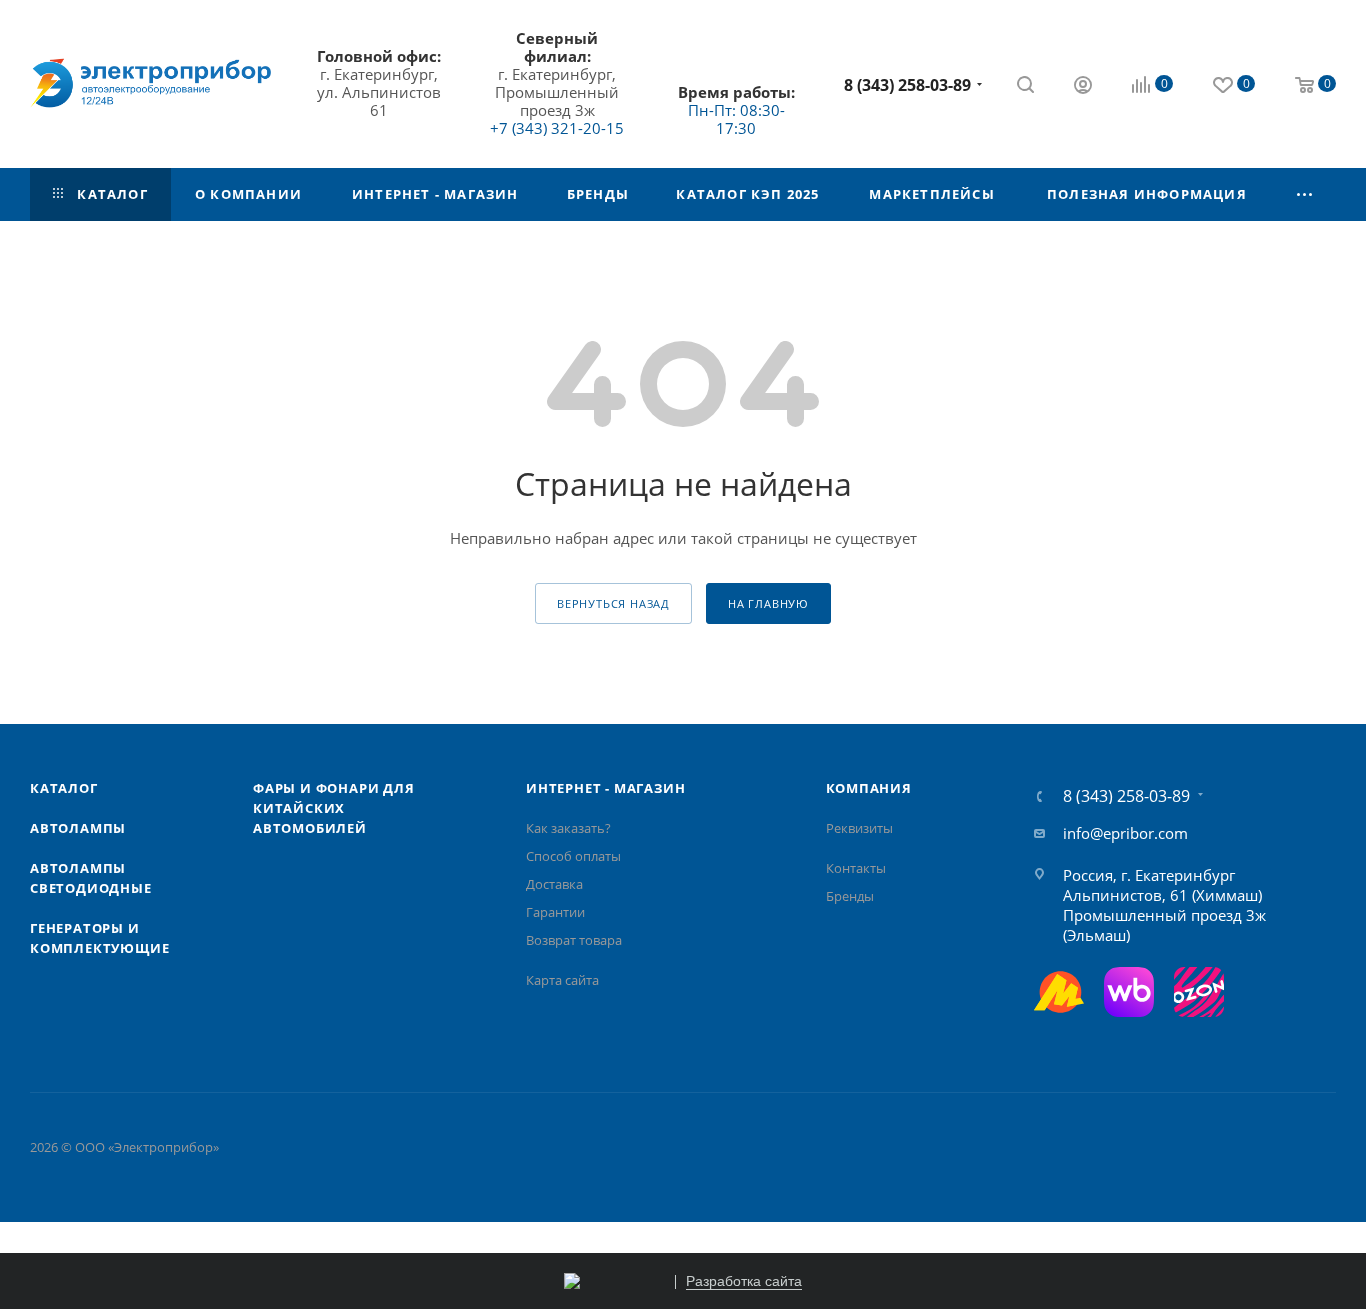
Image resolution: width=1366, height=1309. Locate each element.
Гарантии (555, 912)
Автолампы (78, 828)
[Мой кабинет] (1083, 87)
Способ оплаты (573, 856)
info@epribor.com (1125, 833)
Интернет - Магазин (605, 788)
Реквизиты (859, 828)
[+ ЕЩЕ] (1305, 194)
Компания (869, 788)
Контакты (856, 868)
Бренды (850, 896)
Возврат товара (574, 940)
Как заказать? (568, 828)
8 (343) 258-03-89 (907, 85)
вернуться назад (613, 603)
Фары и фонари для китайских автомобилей (334, 808)
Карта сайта (562, 980)
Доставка (554, 884)
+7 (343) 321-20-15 (557, 128)
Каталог (64, 788)
